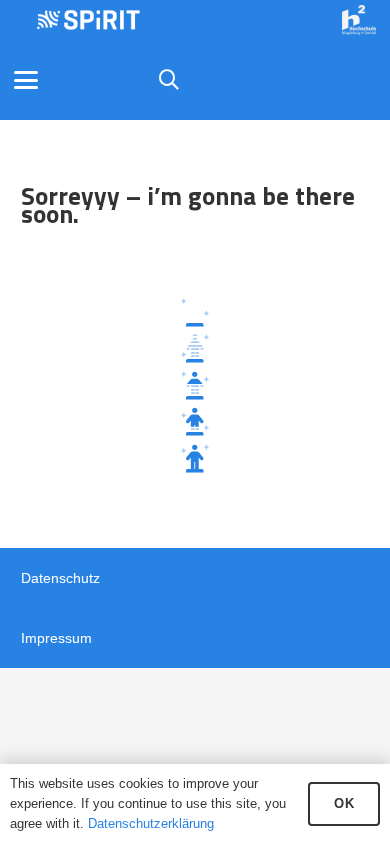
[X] (362, 80)
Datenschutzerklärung (151, 823)
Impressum (56, 638)
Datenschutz (60, 578)
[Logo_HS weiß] (359, 20)
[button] (26, 80)
